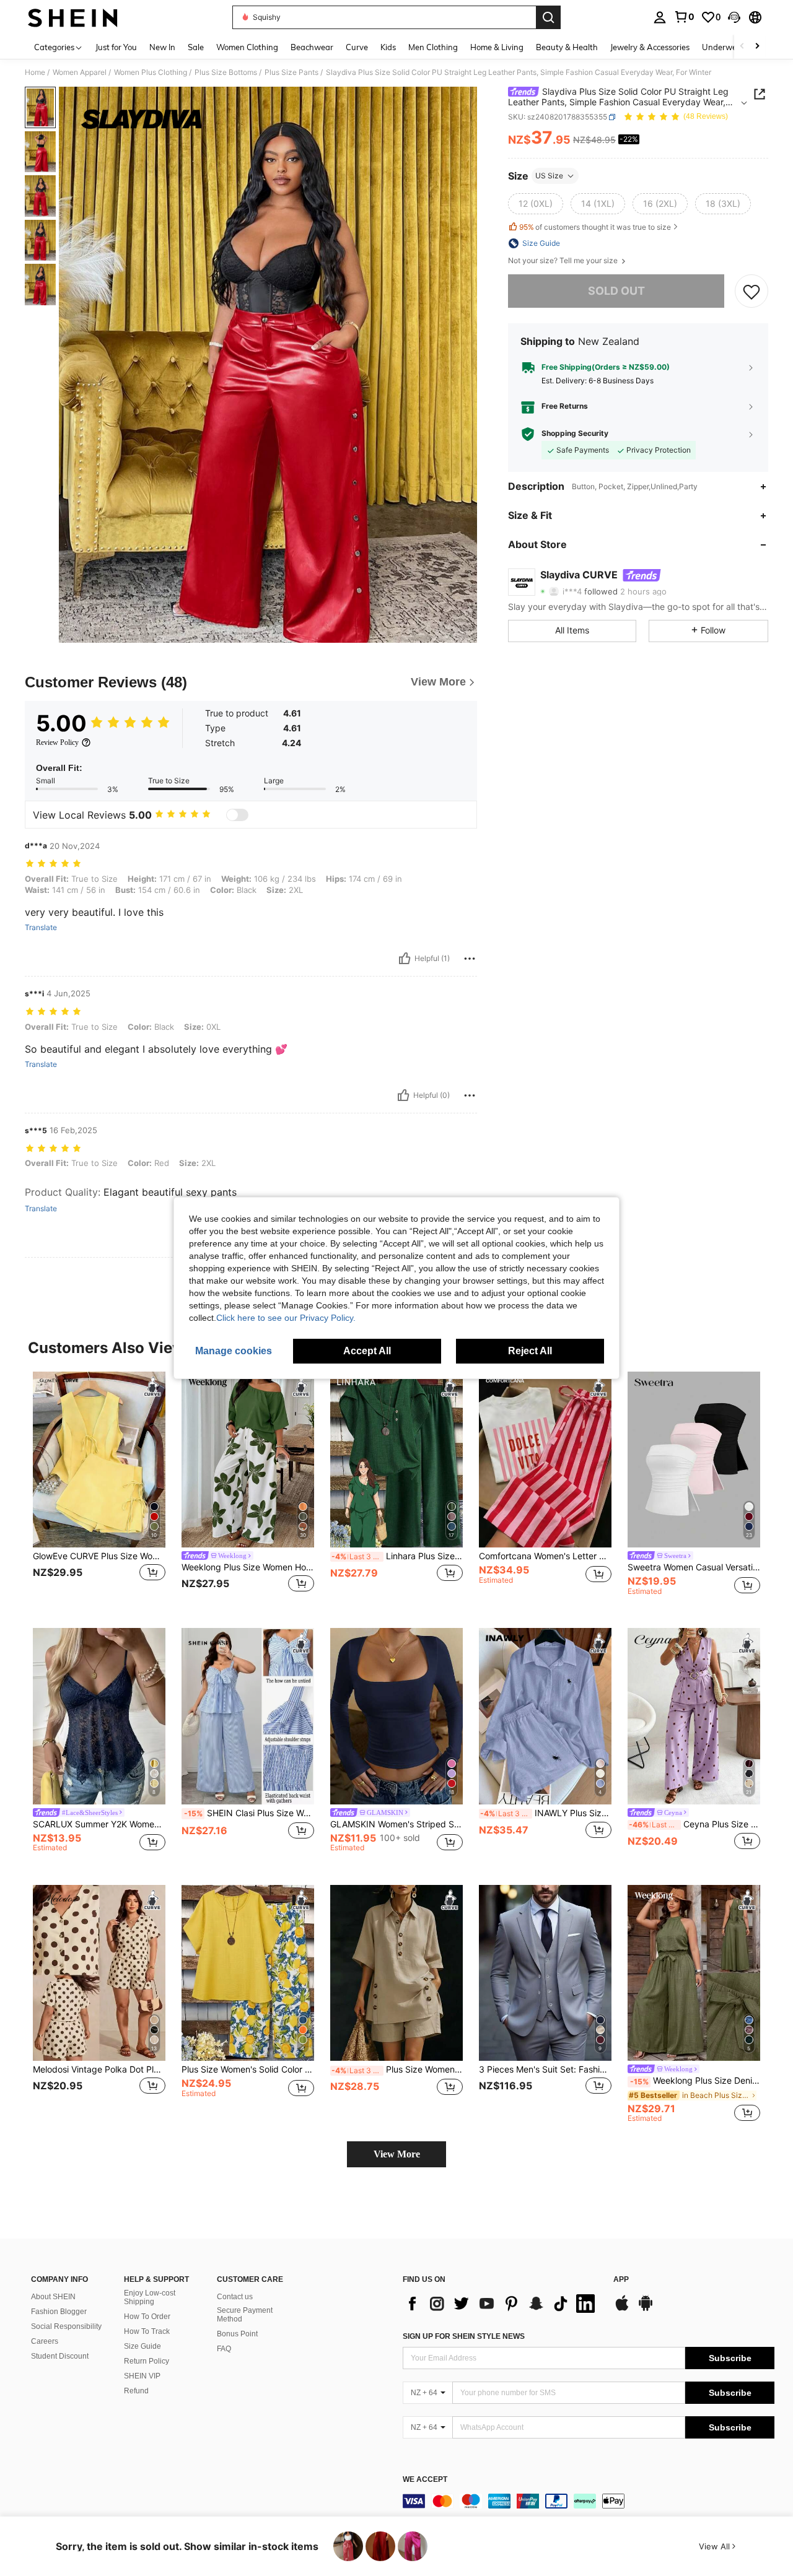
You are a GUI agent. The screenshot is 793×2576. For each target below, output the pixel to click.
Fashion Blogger (59, 2312)
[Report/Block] (470, 959)
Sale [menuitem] (196, 47)
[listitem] (99, 1490)
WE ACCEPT (425, 2480)
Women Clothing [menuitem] (247, 47)
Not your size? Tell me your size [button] (564, 261)
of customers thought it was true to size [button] (595, 227)
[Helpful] (405, 959)
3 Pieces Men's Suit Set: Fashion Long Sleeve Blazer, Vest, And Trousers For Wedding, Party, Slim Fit (545, 2069)
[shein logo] (73, 17)
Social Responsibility (66, 2326)
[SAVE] (751, 291)
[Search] (548, 17)
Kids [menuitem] (388, 47)
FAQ (224, 2349)
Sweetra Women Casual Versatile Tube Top (694, 1567)
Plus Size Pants (291, 72)
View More (397, 2154)
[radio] (536, 204)
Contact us (235, 2297)
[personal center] (660, 17)
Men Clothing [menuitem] (433, 47)
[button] (734, 17)
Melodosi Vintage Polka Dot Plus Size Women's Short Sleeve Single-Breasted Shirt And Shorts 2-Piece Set (99, 2069)
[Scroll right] (757, 47)
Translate (41, 928)
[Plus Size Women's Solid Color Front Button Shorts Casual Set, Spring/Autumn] (396, 1973)
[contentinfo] (589, 2501)
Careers (45, 2341)
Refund (136, 2391)
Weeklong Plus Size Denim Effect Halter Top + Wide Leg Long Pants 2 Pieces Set (695, 2081)
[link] (684, 17)
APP (621, 2280)
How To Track (147, 2331)
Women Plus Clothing (151, 72)
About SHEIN (53, 2297)
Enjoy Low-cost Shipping (150, 2297)
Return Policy (147, 2361)
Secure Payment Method (245, 2315)
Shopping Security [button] (575, 433)
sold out (616, 291)
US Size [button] (549, 176)
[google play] (646, 2309)
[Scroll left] (742, 47)
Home (35, 72)
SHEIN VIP (142, 2376)
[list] (502, 2304)
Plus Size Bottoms (226, 72)
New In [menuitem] (162, 47)
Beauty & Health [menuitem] (567, 47)
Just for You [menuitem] (116, 47)
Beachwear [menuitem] (312, 47)
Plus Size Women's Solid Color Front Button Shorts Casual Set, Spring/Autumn (397, 2069)
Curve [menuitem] (357, 47)
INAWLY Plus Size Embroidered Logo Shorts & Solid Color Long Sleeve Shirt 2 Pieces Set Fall (546, 1813)
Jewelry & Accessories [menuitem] (650, 47)
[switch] (237, 815)
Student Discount (60, 2356)
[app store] (622, 2309)
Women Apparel (80, 72)
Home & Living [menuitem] (497, 47)
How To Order (147, 2317)
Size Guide (142, 2346)
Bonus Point (237, 2334)
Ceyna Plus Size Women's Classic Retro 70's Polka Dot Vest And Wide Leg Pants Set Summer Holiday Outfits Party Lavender (694, 1824)
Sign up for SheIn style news (464, 2336)
